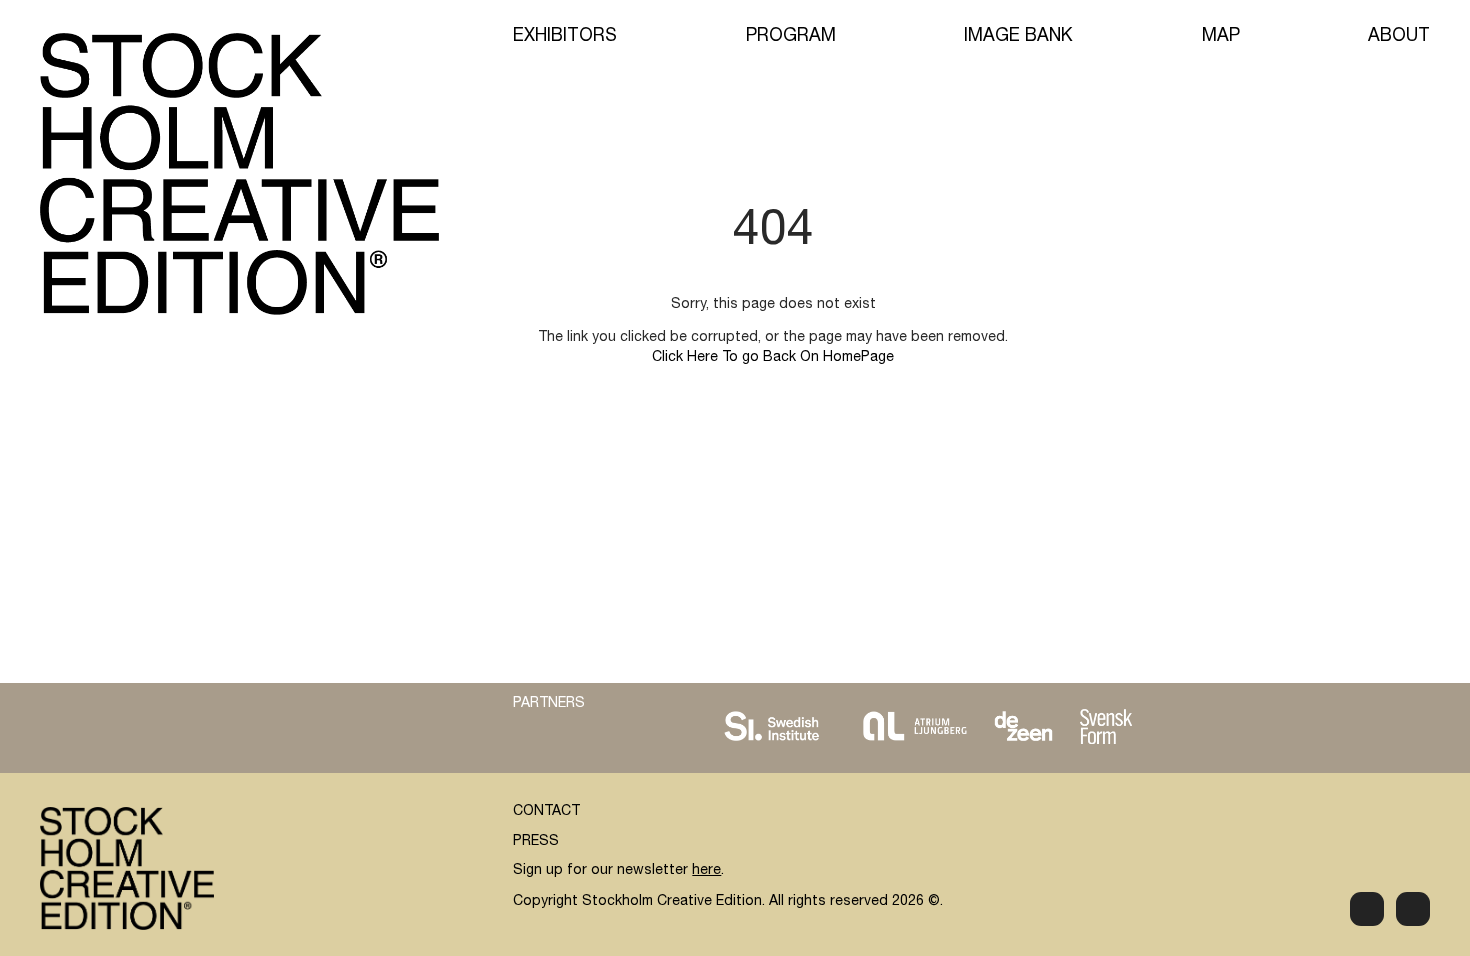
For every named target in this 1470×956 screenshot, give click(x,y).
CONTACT (546, 812)
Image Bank (1018, 37)
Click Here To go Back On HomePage (773, 358)
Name (936, 669)
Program (791, 37)
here (706, 871)
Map (1221, 37)
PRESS (536, 842)
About (1399, 37)
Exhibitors (565, 37)
